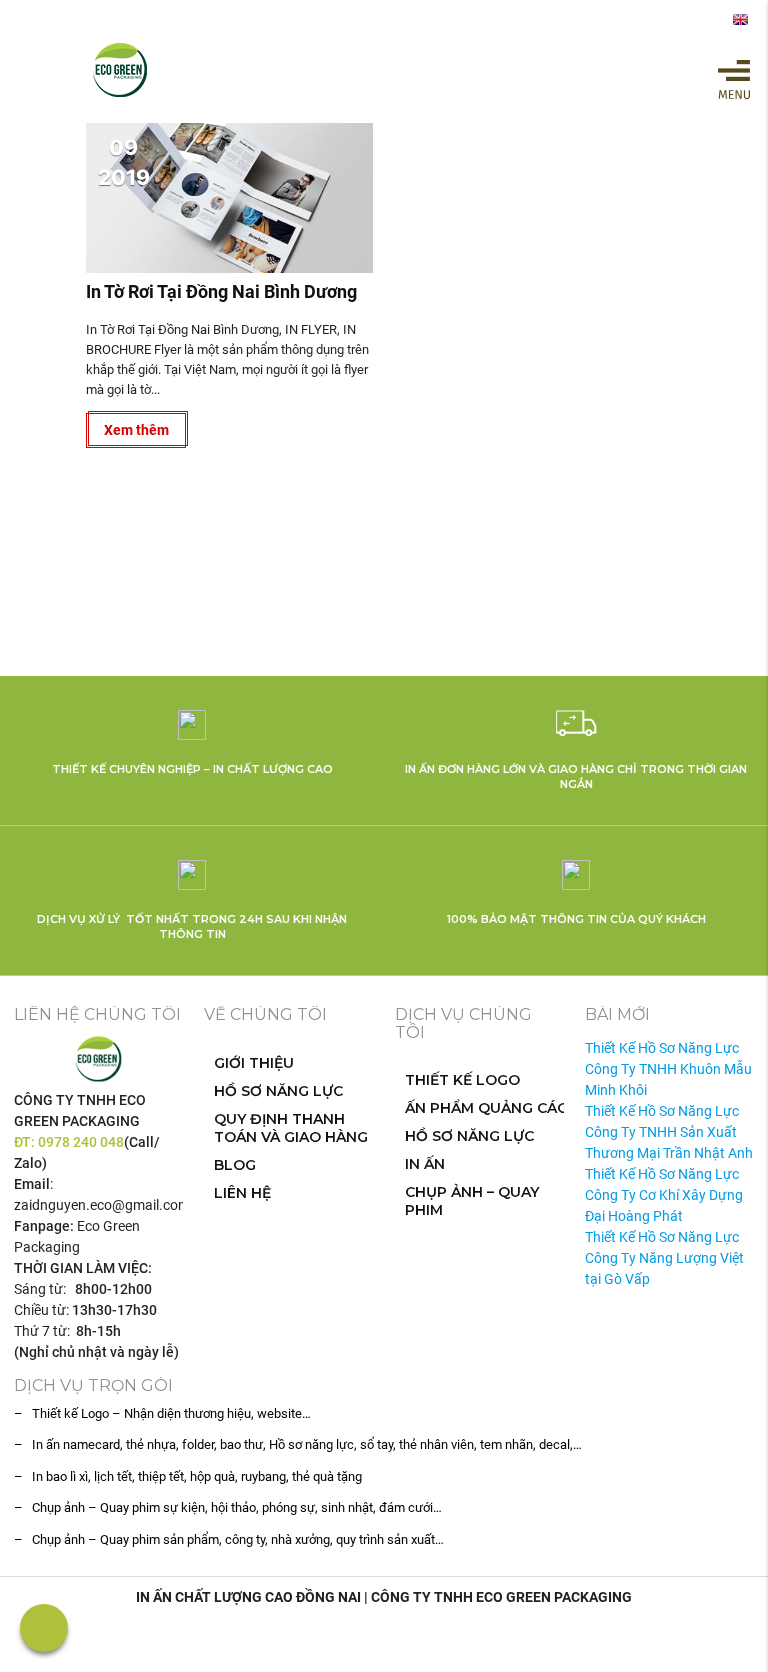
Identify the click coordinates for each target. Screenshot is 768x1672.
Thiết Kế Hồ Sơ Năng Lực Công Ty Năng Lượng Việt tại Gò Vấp (664, 1258)
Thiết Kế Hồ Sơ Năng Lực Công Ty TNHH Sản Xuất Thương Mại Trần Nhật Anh (669, 1132)
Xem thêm (136, 430)
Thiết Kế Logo (462, 1080)
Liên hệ (242, 1193)
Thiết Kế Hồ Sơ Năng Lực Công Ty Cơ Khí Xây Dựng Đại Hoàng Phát (664, 1195)
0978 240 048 (81, 1142)
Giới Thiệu (254, 1063)
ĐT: (26, 1142)
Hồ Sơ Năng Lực (278, 1091)
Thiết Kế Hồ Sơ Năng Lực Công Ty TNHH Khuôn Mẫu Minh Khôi (668, 1069)
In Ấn (425, 1164)
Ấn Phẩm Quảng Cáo (487, 1108)
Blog (235, 1165)
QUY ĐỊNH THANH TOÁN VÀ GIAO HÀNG (291, 1128)
